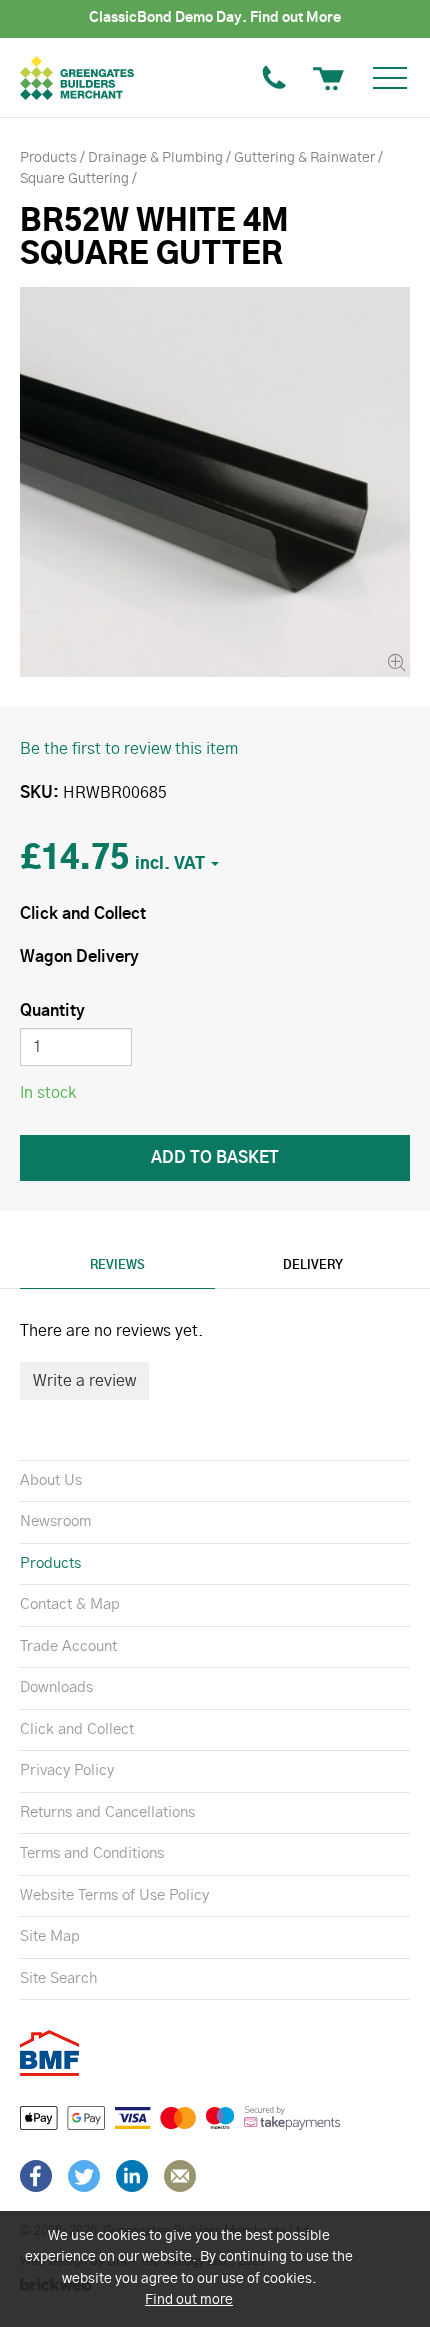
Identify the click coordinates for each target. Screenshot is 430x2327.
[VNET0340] (215, 482)
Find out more (189, 2300)
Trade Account (68, 1646)
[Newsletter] (180, 2176)
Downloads (56, 1687)
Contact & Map (70, 1604)
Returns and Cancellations (107, 1812)
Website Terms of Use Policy (114, 1895)
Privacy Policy (67, 1770)
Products (50, 1563)
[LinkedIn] (132, 2176)
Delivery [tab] (313, 1265)
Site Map (50, 1936)
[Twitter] (84, 2176)
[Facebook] (36, 2176)
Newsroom (55, 1521)
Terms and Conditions (92, 1853)
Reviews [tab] (117, 1265)
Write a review (84, 1381)
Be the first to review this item (129, 749)
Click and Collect (77, 1729)
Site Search (58, 1978)
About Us (51, 1480)
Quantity (52, 1011)
